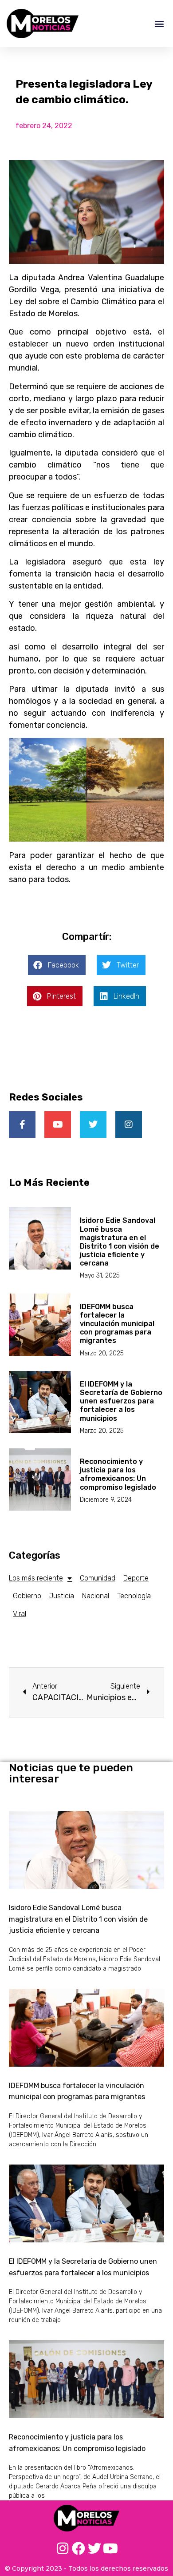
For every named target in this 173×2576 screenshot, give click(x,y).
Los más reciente (36, 1578)
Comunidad (98, 1578)
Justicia (62, 1596)
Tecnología (134, 1596)
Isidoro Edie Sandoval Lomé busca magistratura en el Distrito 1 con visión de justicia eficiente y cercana (120, 1242)
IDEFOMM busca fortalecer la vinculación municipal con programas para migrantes (117, 1324)
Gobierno (27, 1596)
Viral (20, 1614)
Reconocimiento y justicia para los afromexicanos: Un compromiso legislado (118, 1474)
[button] (159, 23)
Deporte (136, 1578)
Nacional (96, 1596)
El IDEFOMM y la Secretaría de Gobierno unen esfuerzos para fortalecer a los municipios (121, 1401)
